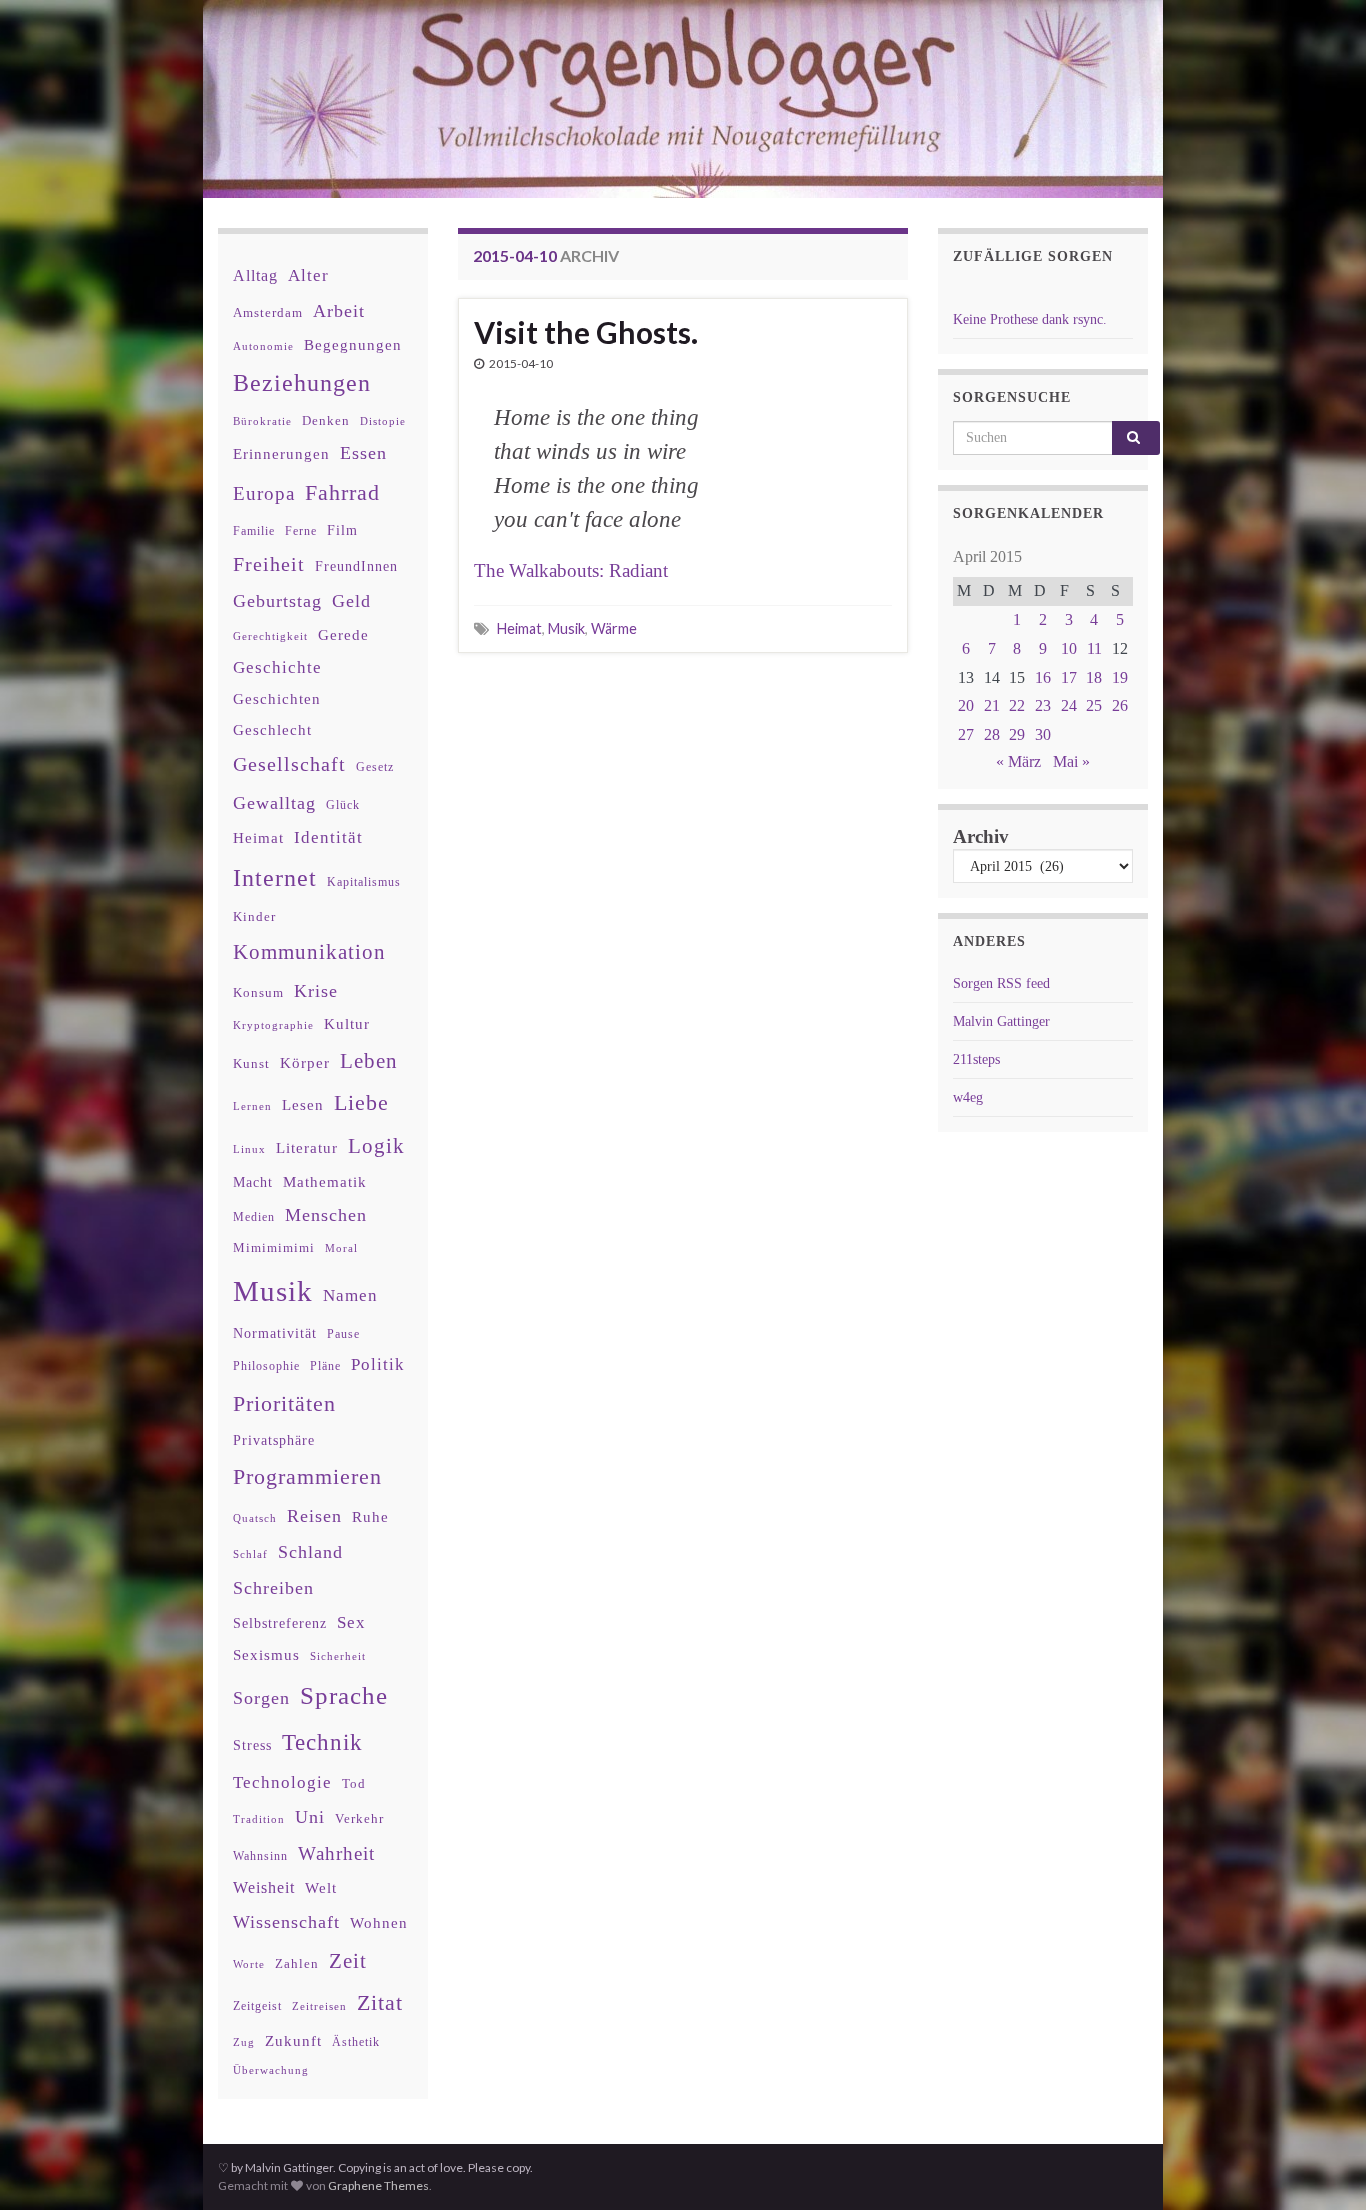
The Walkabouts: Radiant (571, 570)
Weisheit (264, 1887)
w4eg (968, 1097)
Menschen (326, 1215)
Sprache (344, 1695)
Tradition (259, 1819)
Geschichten (277, 699)
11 (1094, 648)
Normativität (275, 1333)
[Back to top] (1321, 2165)
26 (1120, 705)
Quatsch (255, 1518)
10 (1069, 648)
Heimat (519, 628)
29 (1017, 734)
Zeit (348, 1961)
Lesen (303, 1104)
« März (1018, 761)
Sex (351, 1622)
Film (342, 530)
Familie (254, 531)
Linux (249, 1149)
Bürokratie (262, 421)
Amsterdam (268, 312)
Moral (341, 1248)
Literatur (307, 1147)
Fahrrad (342, 493)
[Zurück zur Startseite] (683, 99)
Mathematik (325, 1181)
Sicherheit (338, 1656)
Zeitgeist (257, 2006)
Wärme (614, 628)
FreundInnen (356, 566)
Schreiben (273, 1588)
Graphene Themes (378, 2185)
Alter (308, 275)
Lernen (252, 1106)
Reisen (314, 1516)
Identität (328, 837)
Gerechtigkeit (270, 636)
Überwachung (271, 2070)
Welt (321, 1888)
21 (992, 705)
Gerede (343, 634)
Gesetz (375, 767)
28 (992, 734)
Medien (254, 1217)
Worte (249, 1964)
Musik (566, 628)
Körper (305, 1062)
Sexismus (266, 1655)
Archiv (981, 836)
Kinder (254, 916)
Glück (343, 805)
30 (1043, 734)
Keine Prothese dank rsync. (1030, 319)
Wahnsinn (260, 1856)
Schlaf (250, 1554)
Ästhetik (356, 2042)
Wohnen (379, 1922)
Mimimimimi (274, 1247)
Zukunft (293, 2040)
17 (1069, 677)
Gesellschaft (289, 764)
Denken (326, 420)
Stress (252, 1745)
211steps (976, 1059)
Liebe (361, 1103)
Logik (376, 1145)
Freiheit (269, 564)
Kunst (251, 1063)
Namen (350, 1295)
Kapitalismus (364, 882)
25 (1094, 705)
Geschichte (277, 667)
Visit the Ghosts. (586, 332)
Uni (310, 1817)
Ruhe (370, 1517)
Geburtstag (277, 601)
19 (1120, 677)
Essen (363, 453)
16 (1043, 677)
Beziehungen (302, 383)
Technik (322, 1742)
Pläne (325, 1366)
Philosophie (266, 1366)
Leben (369, 1060)
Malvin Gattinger (1001, 1021)
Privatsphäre (274, 1440)
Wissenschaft (286, 1922)
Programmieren (307, 1476)
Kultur (347, 1023)
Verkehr (359, 1819)
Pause (343, 1334)
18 (1094, 677)
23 (1043, 705)
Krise (316, 991)
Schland (310, 1552)
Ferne (301, 531)
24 (1069, 705)
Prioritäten (284, 1403)
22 (1017, 705)
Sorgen (261, 1698)
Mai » (1071, 761)
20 (966, 705)
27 (966, 734)
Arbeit (339, 311)
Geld (351, 601)
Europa (264, 493)
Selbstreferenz (280, 1623)
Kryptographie (273, 1025)
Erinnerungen (281, 453)
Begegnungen (353, 344)
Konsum (258, 992)
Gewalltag (274, 803)
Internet (275, 878)
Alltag (255, 275)
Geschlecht (272, 729)
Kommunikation (309, 951)
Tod (354, 1784)
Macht (253, 1182)
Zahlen (297, 1964)
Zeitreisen (319, 2006)
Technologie (282, 1782)
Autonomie (263, 346)
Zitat (380, 2003)
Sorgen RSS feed (1001, 983)
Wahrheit (336, 1853)
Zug (244, 2042)
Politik (378, 1364)
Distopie (383, 421)
